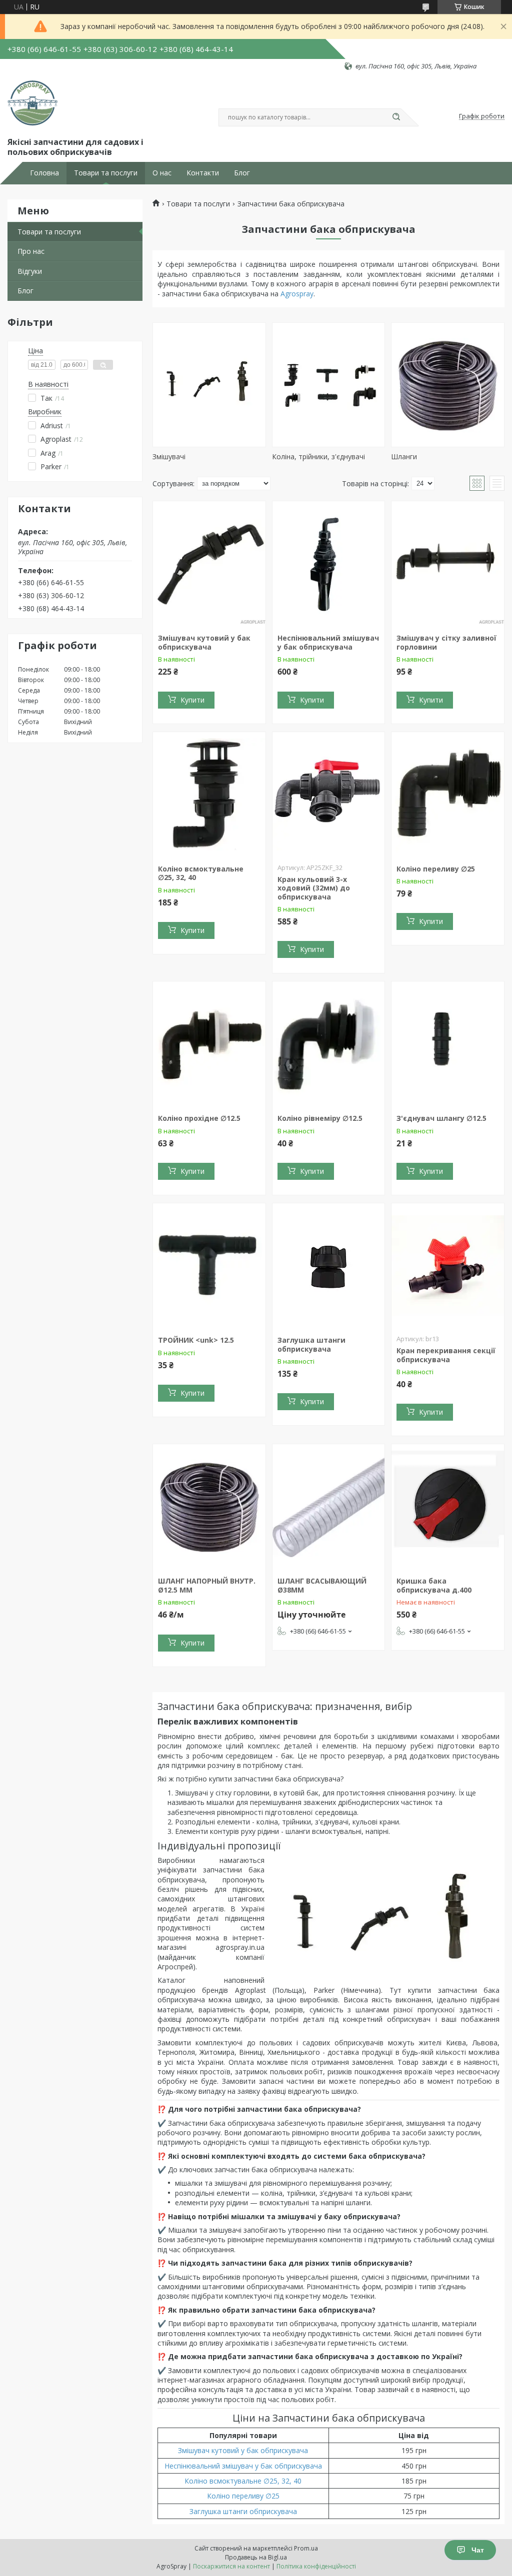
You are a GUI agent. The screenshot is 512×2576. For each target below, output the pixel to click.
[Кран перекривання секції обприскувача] (448, 1266)
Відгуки (30, 271)
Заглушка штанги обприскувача (311, 1344)
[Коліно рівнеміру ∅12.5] (329, 1044)
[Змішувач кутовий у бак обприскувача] (209, 564)
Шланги (404, 456)
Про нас (31, 251)
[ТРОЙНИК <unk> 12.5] (209, 1266)
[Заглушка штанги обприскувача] (329, 1266)
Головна (44, 173)
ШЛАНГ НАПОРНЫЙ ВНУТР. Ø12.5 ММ (207, 1585)
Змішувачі (169, 456)
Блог (242, 173)
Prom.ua (306, 2548)
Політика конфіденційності (316, 2566)
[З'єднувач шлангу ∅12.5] (448, 1044)
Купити (192, 700)
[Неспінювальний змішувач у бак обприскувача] (329, 564)
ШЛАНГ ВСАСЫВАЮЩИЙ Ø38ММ (322, 1585)
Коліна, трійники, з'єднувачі (318, 456)
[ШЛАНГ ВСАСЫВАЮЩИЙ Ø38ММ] (329, 1507)
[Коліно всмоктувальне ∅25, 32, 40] (209, 795)
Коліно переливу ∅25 (436, 869)
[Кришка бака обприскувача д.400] (448, 1507)
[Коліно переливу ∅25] (448, 795)
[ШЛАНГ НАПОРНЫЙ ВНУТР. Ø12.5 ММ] (209, 1507)
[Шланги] (448, 385)
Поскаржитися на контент (231, 2566)
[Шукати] (396, 117)
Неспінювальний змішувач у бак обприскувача (328, 642)
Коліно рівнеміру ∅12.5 (320, 1118)
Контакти (203, 173)
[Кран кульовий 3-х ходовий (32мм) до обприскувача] (329, 795)
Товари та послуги (106, 173)
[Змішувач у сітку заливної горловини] (448, 564)
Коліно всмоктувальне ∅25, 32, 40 (201, 873)
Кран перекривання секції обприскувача (446, 1355)
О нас (162, 173)
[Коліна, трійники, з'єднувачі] (329, 385)
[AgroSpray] (32, 103)
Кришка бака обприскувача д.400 (434, 1585)
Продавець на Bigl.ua (256, 2557)
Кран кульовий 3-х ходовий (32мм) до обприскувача (314, 888)
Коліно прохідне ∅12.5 (199, 1118)
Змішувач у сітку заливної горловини (446, 642)
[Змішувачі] (209, 385)
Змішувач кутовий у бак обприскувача (204, 642)
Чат (478, 2550)
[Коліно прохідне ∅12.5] (209, 1044)
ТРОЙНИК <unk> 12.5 (196, 1340)
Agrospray (297, 294)
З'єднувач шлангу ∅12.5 (441, 1118)
